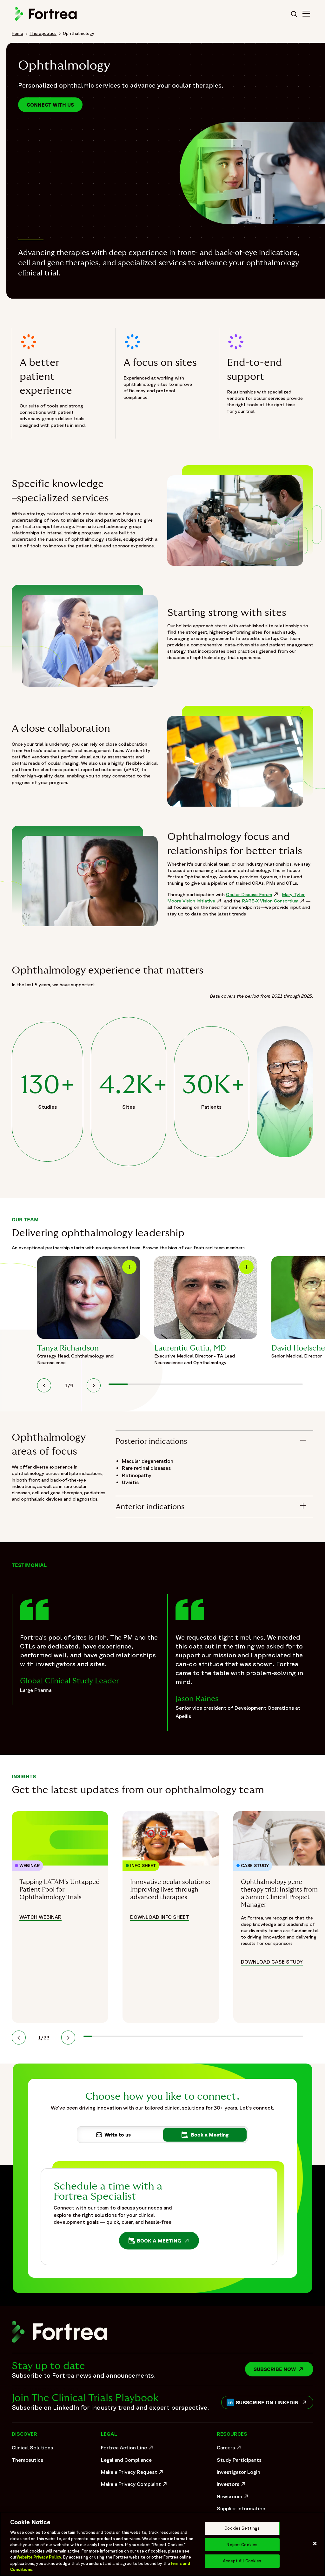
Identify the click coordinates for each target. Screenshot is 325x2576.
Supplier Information (241, 2508)
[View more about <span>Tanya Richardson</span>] (89, 1298)
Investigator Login (239, 2472)
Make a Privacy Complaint (133, 2486)
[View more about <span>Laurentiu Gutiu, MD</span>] (206, 1298)
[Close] (315, 2544)
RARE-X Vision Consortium (274, 901)
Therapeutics (43, 33)
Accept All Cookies (242, 2561)
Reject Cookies (242, 2545)
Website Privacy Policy (39, 2557)
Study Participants (239, 2460)
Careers (230, 2449)
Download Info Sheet (160, 1917)
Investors (232, 2486)
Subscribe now (283, 2369)
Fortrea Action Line (128, 2449)
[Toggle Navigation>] (306, 15)
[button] (44, 1385)
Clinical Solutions (32, 2447)
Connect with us (50, 105)
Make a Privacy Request (133, 2474)
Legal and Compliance (126, 2460)
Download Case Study (272, 1962)
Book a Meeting (161, 2242)
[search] (294, 15)
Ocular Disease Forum (253, 894)
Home (17, 33)
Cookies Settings (242, 2528)
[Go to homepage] (47, 20)
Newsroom (233, 2498)
